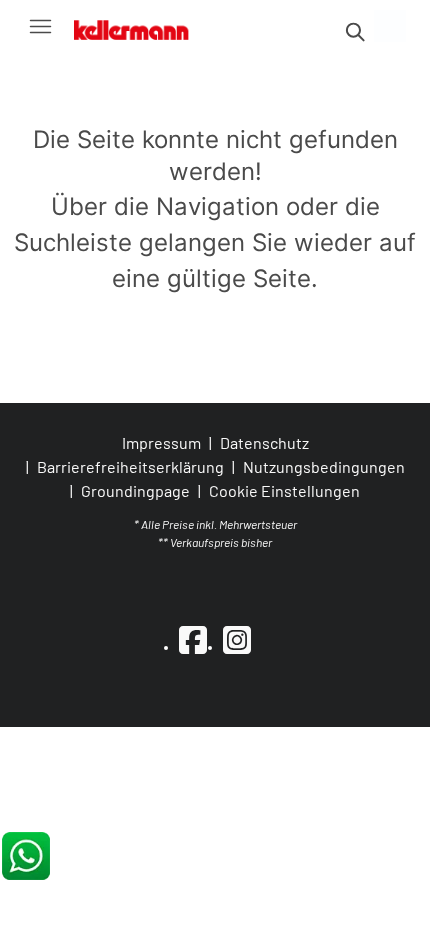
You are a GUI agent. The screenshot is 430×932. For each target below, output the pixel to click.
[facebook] (193, 639)
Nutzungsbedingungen (324, 466)
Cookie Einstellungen (284, 491)
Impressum (161, 442)
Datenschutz (264, 442)
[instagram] (237, 639)
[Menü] (40, 26)
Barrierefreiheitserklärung (130, 466)
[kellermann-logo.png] (141, 25)
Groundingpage (135, 490)
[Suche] (354, 32)
